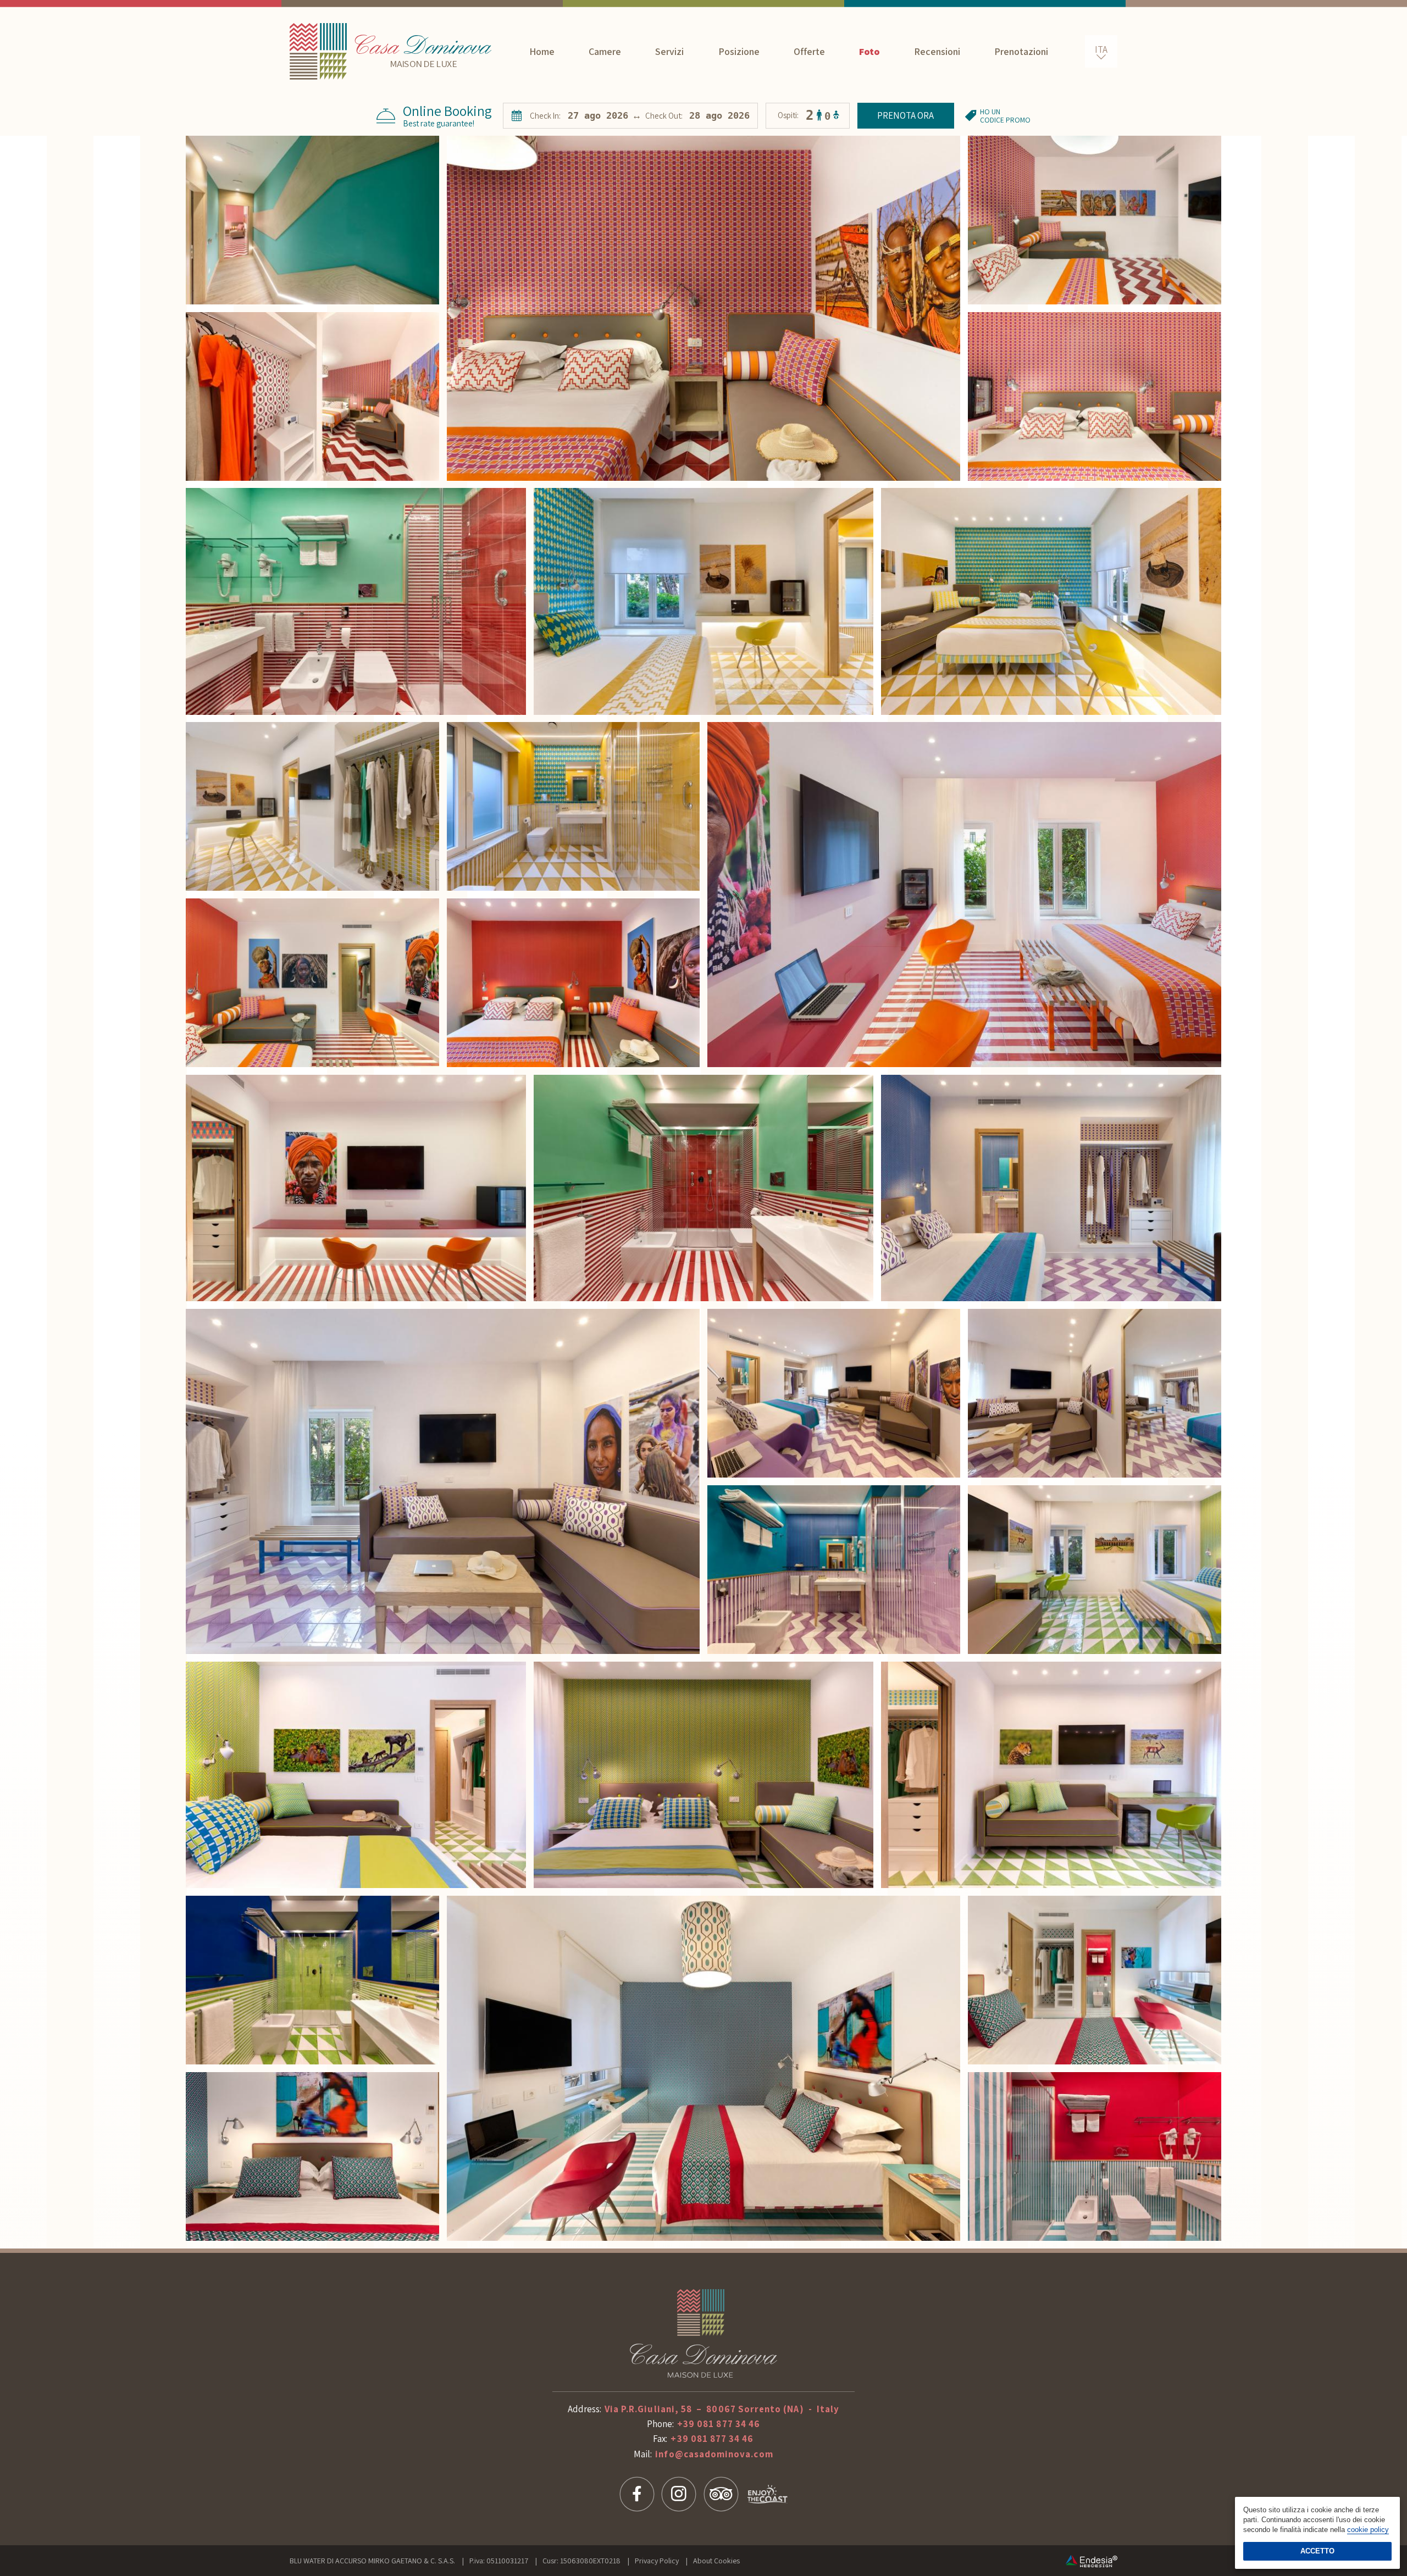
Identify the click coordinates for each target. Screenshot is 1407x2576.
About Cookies (716, 2561)
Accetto (1317, 2551)
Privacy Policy (657, 2561)
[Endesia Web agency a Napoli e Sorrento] (1092, 2561)
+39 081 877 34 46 (719, 2424)
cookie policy (1368, 2530)
